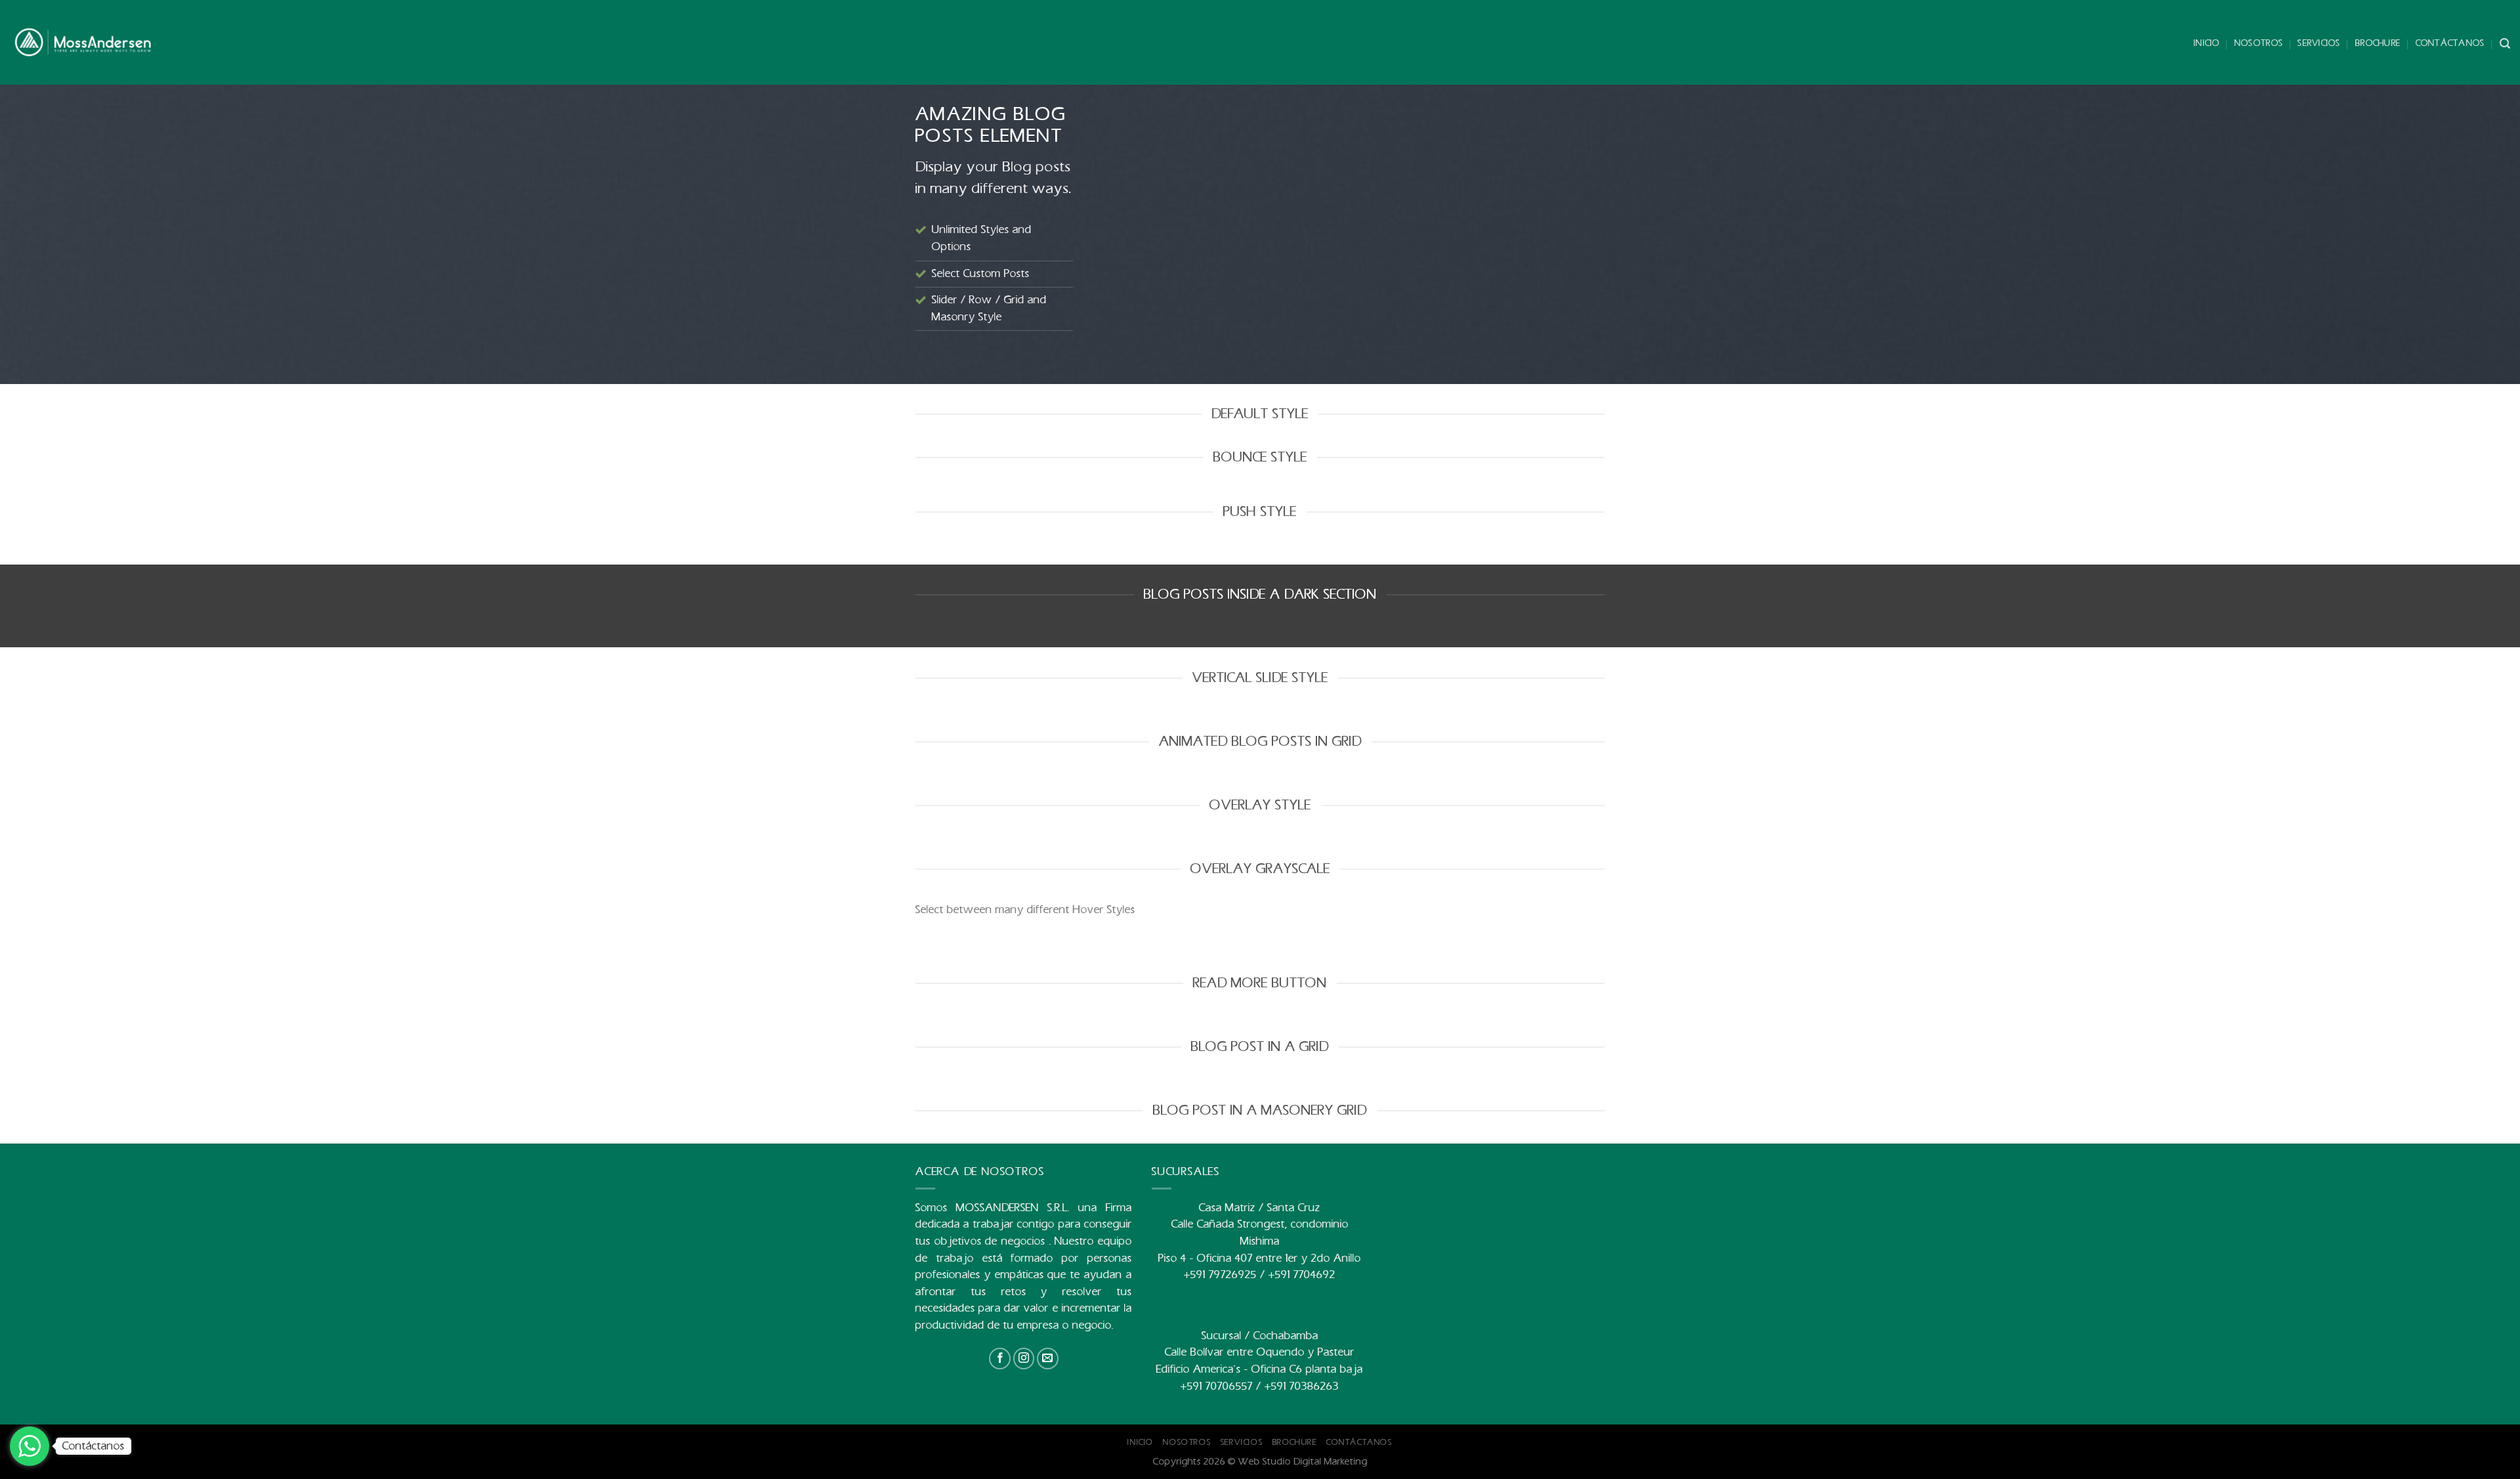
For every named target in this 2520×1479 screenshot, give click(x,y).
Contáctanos (2450, 43)
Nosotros (2259, 43)
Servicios (2319, 43)
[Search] (2505, 44)
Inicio (2207, 43)
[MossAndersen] (83, 43)
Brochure (2378, 43)
